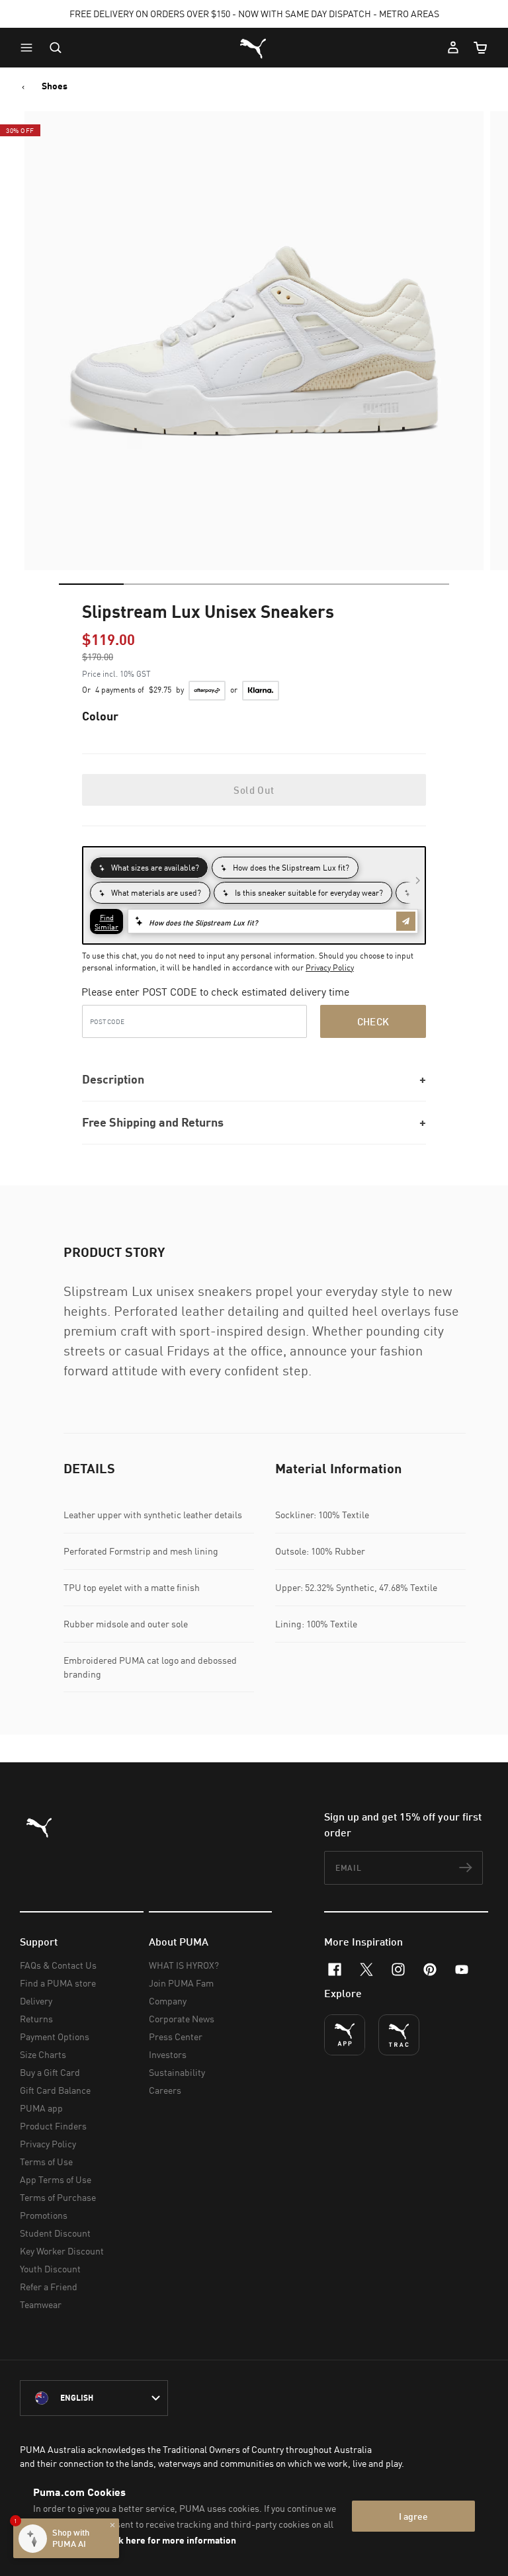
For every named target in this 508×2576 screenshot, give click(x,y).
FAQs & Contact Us (58, 1965)
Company (168, 2001)
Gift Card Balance (55, 2090)
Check (373, 1021)
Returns (36, 2019)
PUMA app (41, 2108)
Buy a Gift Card (50, 2072)
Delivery (36, 2001)
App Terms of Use (56, 2179)
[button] (30, 48)
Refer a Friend (49, 2287)
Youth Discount (50, 2269)
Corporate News (182, 2019)
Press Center (176, 2037)
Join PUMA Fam (181, 1983)
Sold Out (254, 790)
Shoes (55, 86)
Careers (165, 2090)
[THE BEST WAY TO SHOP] (345, 2035)
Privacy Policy (330, 967)
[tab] (91, 584)
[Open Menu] (30, 48)
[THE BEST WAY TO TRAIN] (399, 2035)
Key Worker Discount (62, 2251)
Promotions (44, 2215)
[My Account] (453, 48)
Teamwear (41, 2304)
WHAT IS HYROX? (184, 1965)
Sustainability (177, 2072)
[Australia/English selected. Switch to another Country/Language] (94, 2398)
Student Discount (55, 2233)
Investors (168, 2054)
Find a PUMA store (58, 1983)
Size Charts (43, 2054)
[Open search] (56, 48)
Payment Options (55, 2037)
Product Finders (53, 2126)
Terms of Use (46, 2162)
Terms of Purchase (58, 2197)
